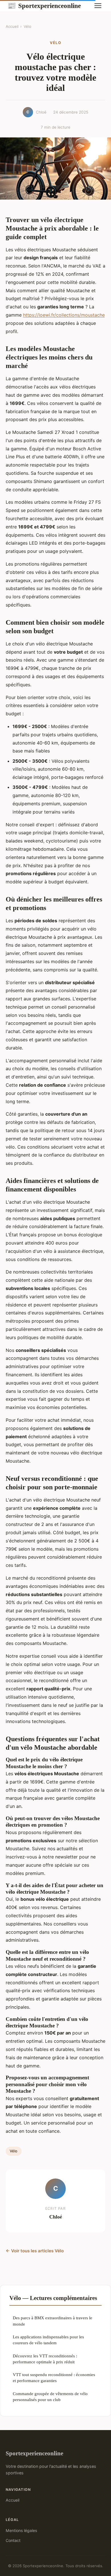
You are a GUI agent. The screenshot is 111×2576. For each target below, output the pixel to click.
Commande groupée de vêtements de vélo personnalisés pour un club (50, 2397)
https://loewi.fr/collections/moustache (64, 315)
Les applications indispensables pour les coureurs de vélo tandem (48, 2340)
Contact (13, 2540)
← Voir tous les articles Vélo (35, 2251)
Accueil (12, 26)
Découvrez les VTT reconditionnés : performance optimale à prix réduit (45, 2359)
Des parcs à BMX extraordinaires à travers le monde (53, 2321)
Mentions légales (21, 2530)
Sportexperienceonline (44, 6)
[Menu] (98, 6)
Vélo (27, 26)
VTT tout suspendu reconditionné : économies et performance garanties (54, 2378)
